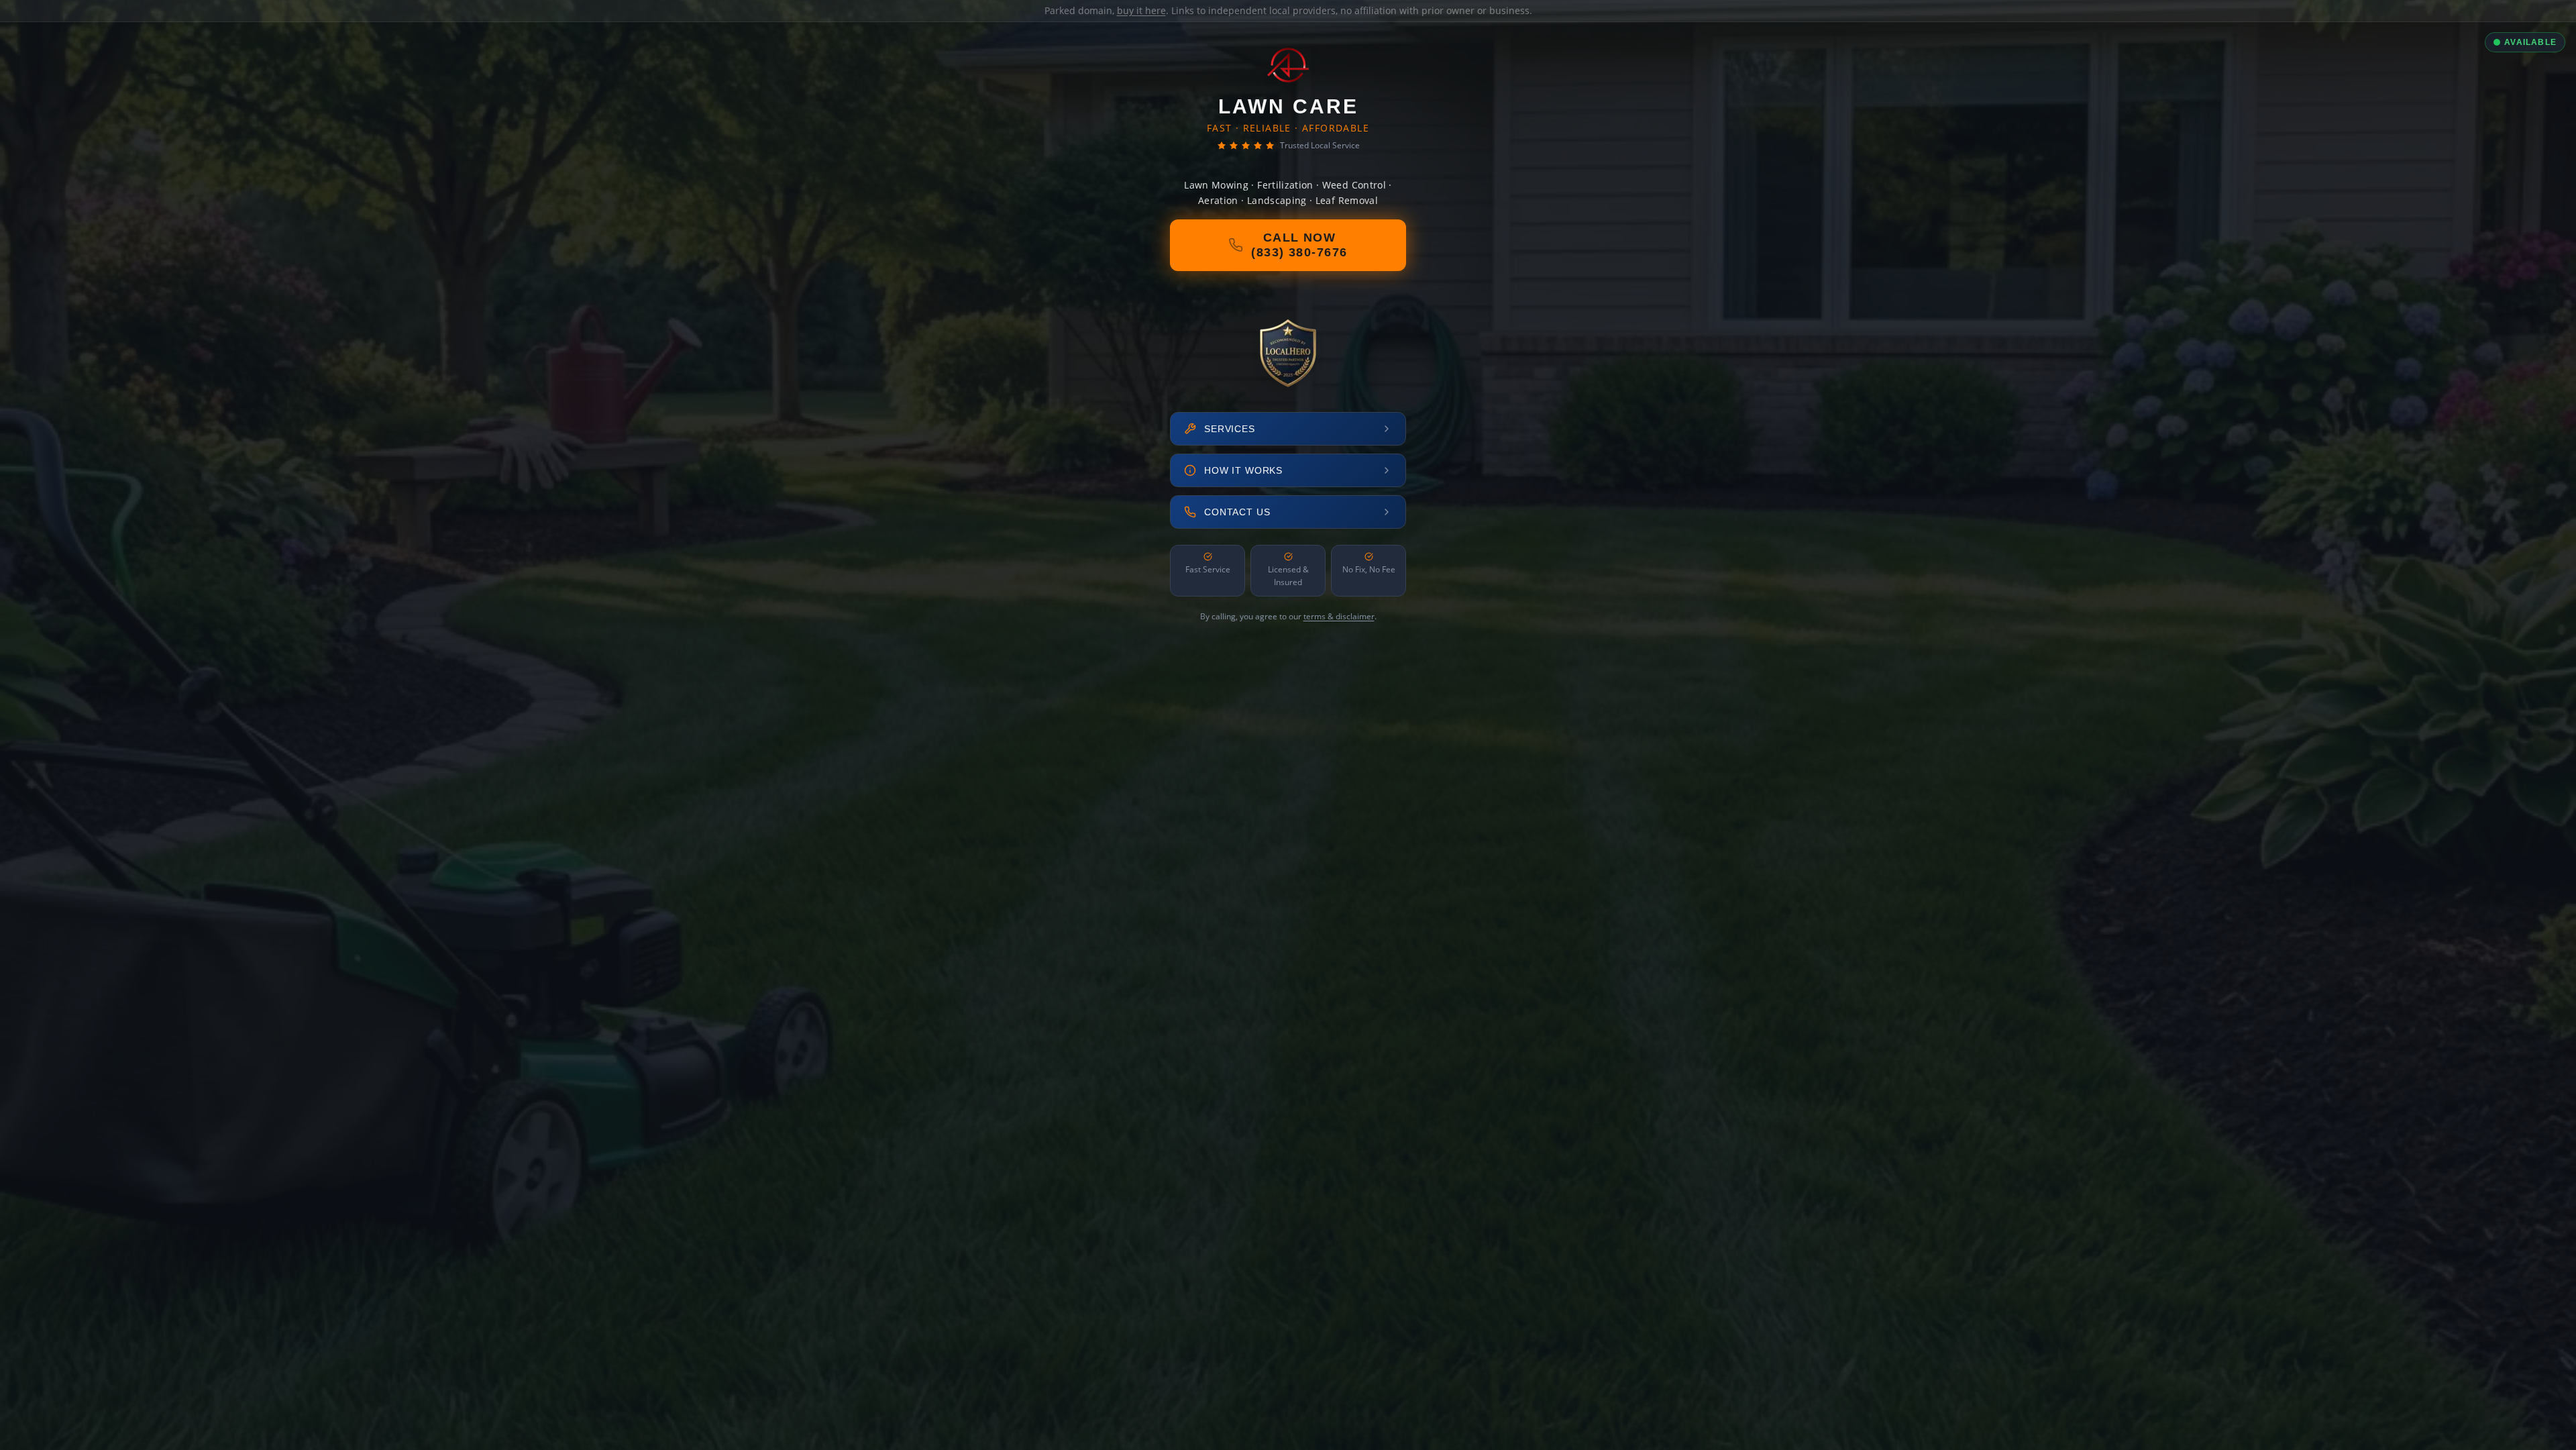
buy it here (1141, 10)
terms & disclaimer (1339, 616)
